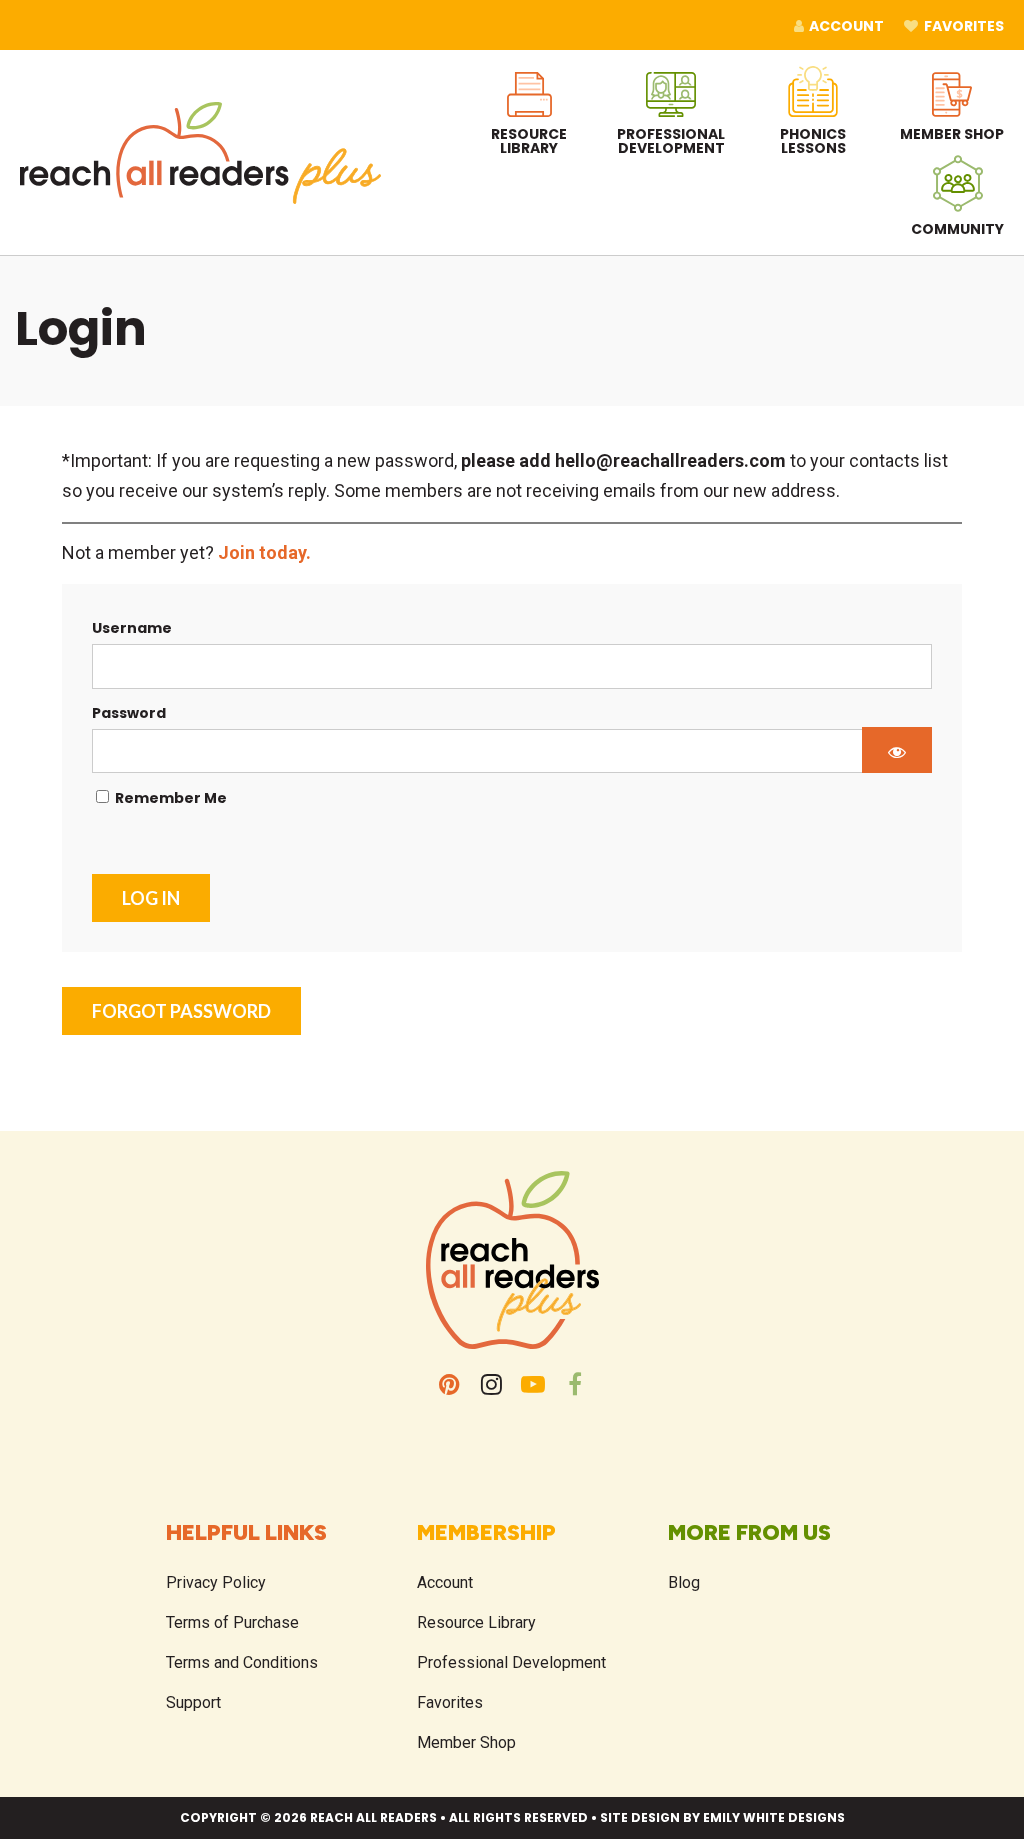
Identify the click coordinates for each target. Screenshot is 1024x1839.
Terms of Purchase (232, 1622)
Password (129, 713)
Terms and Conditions (242, 1662)
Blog (684, 1582)
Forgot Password (181, 1011)
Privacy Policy (216, 1582)
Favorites (450, 1702)
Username (132, 628)
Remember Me (169, 798)
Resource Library (476, 1622)
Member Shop (466, 1742)
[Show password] (897, 750)
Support (193, 1702)
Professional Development (511, 1662)
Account (445, 1582)
